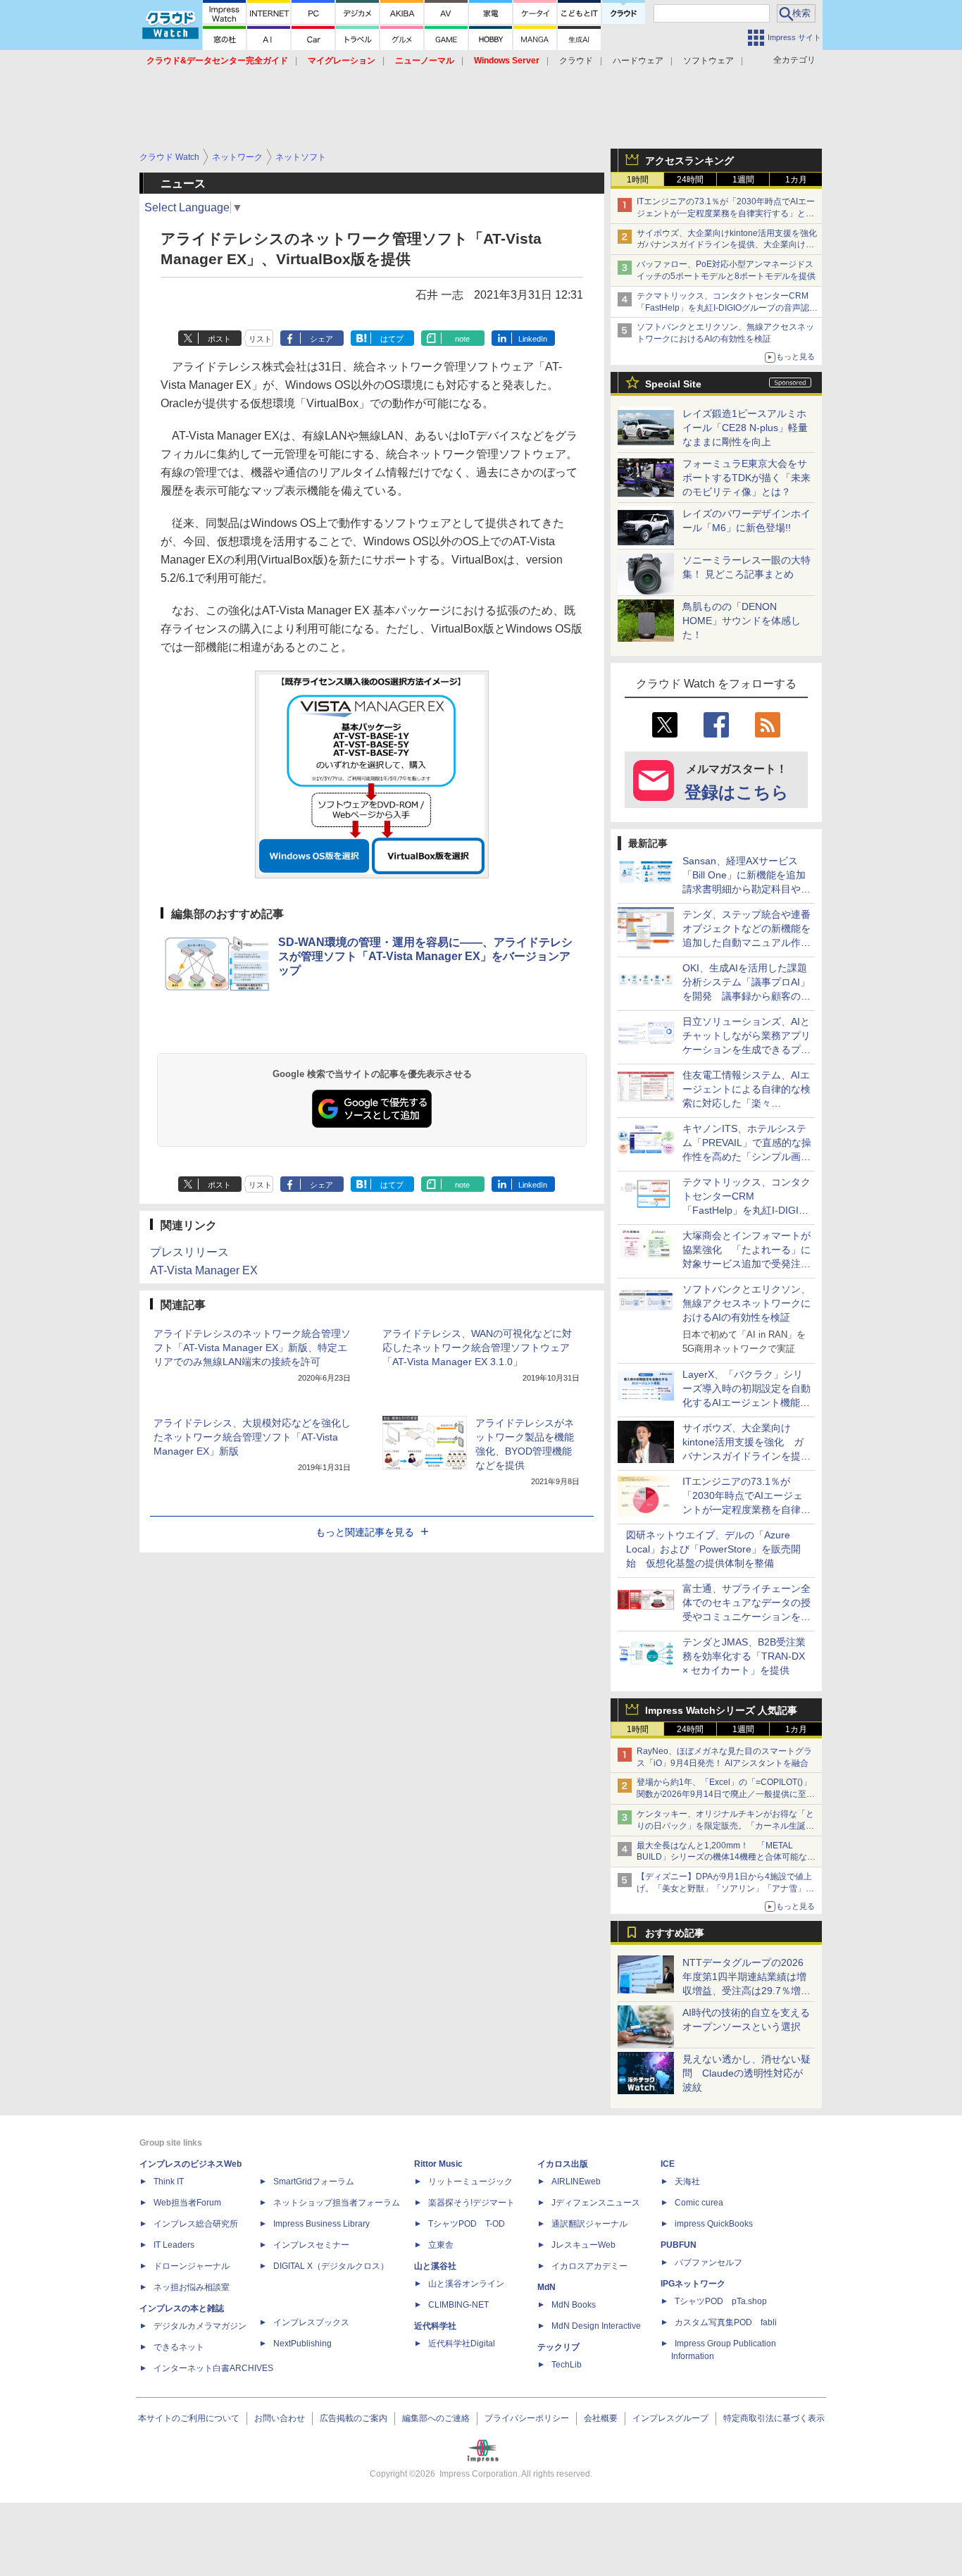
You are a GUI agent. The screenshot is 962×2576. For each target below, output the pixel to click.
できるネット (179, 2347)
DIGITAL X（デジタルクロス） (331, 2266)
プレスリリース (189, 1252)
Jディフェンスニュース (596, 2203)
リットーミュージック (470, 2182)
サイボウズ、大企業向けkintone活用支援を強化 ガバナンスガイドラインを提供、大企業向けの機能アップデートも (731, 245)
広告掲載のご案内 (354, 2418)
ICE (668, 2164)
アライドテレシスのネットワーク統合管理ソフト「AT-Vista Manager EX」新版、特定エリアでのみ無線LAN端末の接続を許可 (252, 1348)
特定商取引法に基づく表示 (774, 2418)
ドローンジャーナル (192, 2266)
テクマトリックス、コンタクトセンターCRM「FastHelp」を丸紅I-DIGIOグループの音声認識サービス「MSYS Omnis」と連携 (727, 308)
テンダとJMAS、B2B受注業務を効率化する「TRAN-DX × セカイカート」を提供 (744, 1656)
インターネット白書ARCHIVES (213, 2368)
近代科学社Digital (462, 2344)
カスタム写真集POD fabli (726, 2322)
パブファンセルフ (708, 2263)
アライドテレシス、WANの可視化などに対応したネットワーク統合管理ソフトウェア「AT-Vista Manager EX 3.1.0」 (477, 1348)
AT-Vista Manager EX (204, 1270)
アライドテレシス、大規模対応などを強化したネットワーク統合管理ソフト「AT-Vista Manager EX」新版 (252, 1437)
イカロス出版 (563, 2164)
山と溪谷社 (435, 2266)
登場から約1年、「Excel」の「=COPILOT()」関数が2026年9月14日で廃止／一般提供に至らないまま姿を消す (726, 1794)
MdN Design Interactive (596, 2326)
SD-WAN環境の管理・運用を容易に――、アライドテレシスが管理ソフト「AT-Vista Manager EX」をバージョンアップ (425, 956)
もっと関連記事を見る (365, 1532)
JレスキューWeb (583, 2245)
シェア (321, 339)
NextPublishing (302, 2344)
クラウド (576, 61)
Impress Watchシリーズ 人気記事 (721, 1710)
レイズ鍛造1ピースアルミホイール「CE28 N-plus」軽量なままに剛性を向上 (745, 428)
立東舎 (441, 2245)
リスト (260, 339)
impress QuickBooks (714, 2224)
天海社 (687, 2182)
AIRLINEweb (576, 2182)
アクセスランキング (689, 161)
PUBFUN (679, 2245)
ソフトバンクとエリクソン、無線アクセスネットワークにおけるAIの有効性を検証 (747, 1303)
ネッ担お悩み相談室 (192, 2287)
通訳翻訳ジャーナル (589, 2224)
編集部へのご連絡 (436, 2418)
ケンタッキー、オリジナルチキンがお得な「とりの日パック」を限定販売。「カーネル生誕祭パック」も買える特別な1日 (725, 1826)
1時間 (638, 180)
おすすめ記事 (675, 1933)
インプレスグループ (670, 2418)
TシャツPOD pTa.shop (721, 2301)
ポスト (219, 339)
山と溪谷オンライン (466, 2284)
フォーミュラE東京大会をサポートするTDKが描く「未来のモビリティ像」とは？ (747, 478)
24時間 (690, 180)
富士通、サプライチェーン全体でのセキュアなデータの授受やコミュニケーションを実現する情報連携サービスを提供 (747, 1617)
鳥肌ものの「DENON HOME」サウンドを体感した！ (742, 621)
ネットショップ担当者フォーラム (337, 2203)
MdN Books (574, 2305)
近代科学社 (435, 2326)
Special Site (673, 384)
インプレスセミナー (311, 2245)
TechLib (567, 2365)
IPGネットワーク (693, 2284)
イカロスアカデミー (589, 2266)
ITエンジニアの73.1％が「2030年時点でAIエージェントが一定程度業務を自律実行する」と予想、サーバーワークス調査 (726, 213)
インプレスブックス (311, 2322)
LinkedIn (533, 339)
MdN (546, 2287)
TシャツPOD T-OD (467, 2224)
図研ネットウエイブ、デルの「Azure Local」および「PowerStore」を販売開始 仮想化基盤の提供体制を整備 (713, 1549)
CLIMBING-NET (458, 2305)
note (462, 339)
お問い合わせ (280, 2418)
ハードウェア (638, 61)
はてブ (392, 339)
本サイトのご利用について (189, 2418)
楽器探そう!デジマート (471, 2203)
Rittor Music (438, 2164)
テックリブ (558, 2347)
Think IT (169, 2182)
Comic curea (699, 2203)
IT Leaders (174, 2245)
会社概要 (601, 2418)
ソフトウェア (708, 61)
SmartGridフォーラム (314, 2182)
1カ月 (796, 180)
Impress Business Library (321, 2224)
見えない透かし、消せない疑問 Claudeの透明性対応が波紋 (747, 2073)
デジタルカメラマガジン (200, 2326)
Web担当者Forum (187, 2203)
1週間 (743, 180)
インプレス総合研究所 (196, 2224)
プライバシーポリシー (527, 2418)
